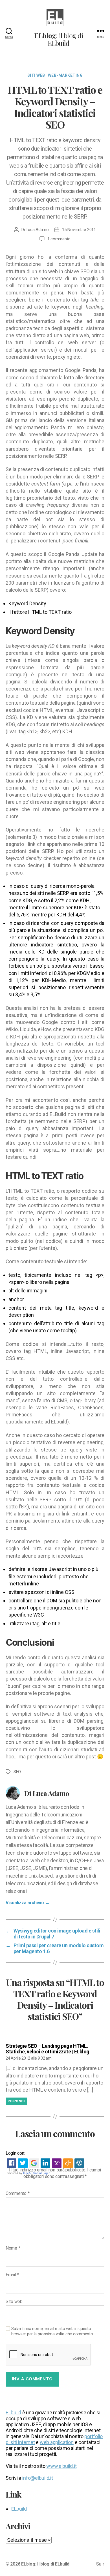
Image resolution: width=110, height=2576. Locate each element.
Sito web (14, 2302)
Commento (17, 2194)
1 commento (59, 239)
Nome (13, 2248)
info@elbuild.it (38, 2478)
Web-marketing (65, 75)
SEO (17, 1772)
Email (12, 2275)
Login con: (15, 2153)
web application (57, 2442)
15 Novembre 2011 (79, 230)
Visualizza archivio (27, 1903)
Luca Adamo (37, 230)
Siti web (36, 75)
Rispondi (16, 2101)
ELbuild (13, 2413)
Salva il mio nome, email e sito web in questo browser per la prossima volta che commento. (52, 2331)
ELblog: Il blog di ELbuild (45, 2564)
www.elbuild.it (61, 2466)
